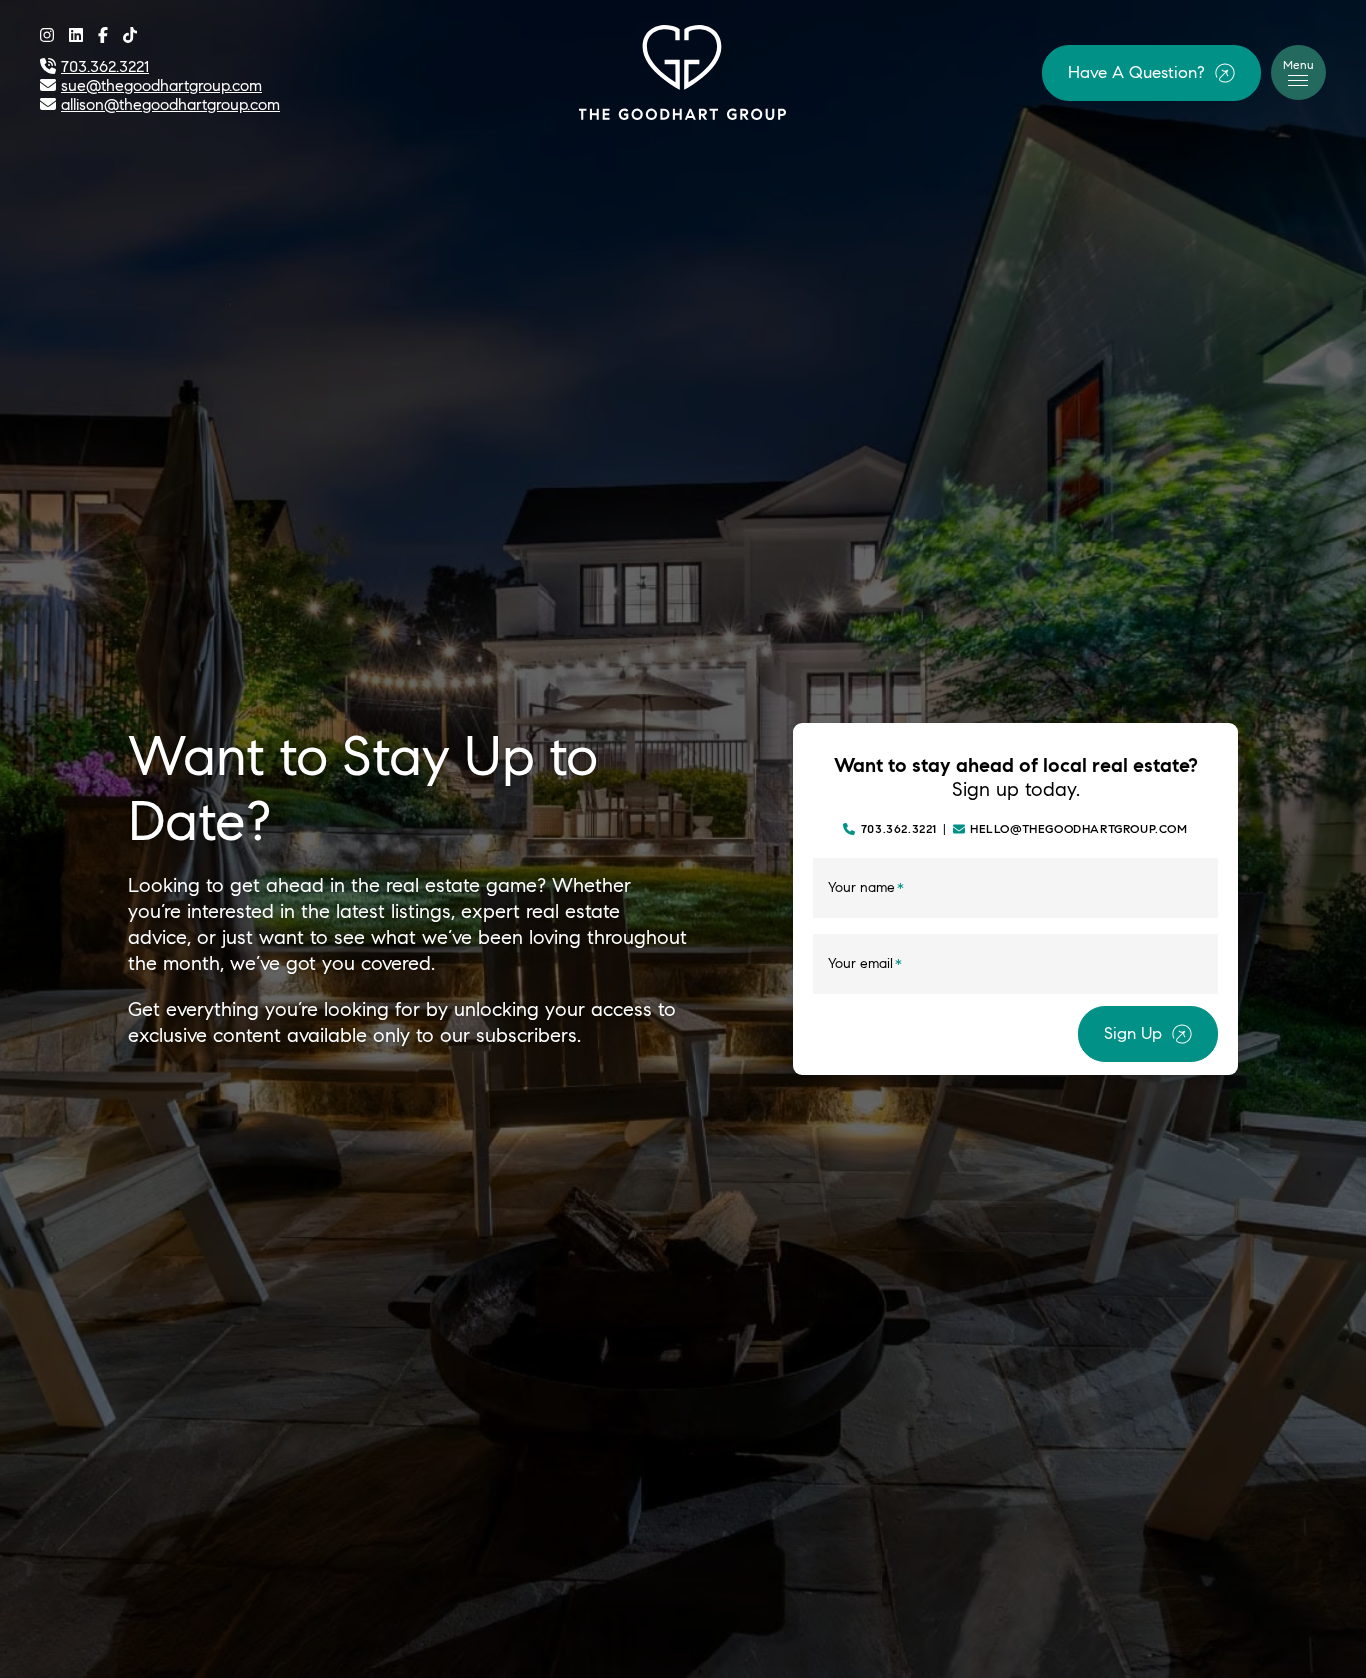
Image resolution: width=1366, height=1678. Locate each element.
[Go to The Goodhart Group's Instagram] (47, 35)
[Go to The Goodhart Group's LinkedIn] (76, 35)
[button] (1151, 73)
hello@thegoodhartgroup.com (1079, 829)
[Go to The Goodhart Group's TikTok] (130, 35)
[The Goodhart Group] (683, 69)
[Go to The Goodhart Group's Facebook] (103, 35)
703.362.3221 (899, 829)
